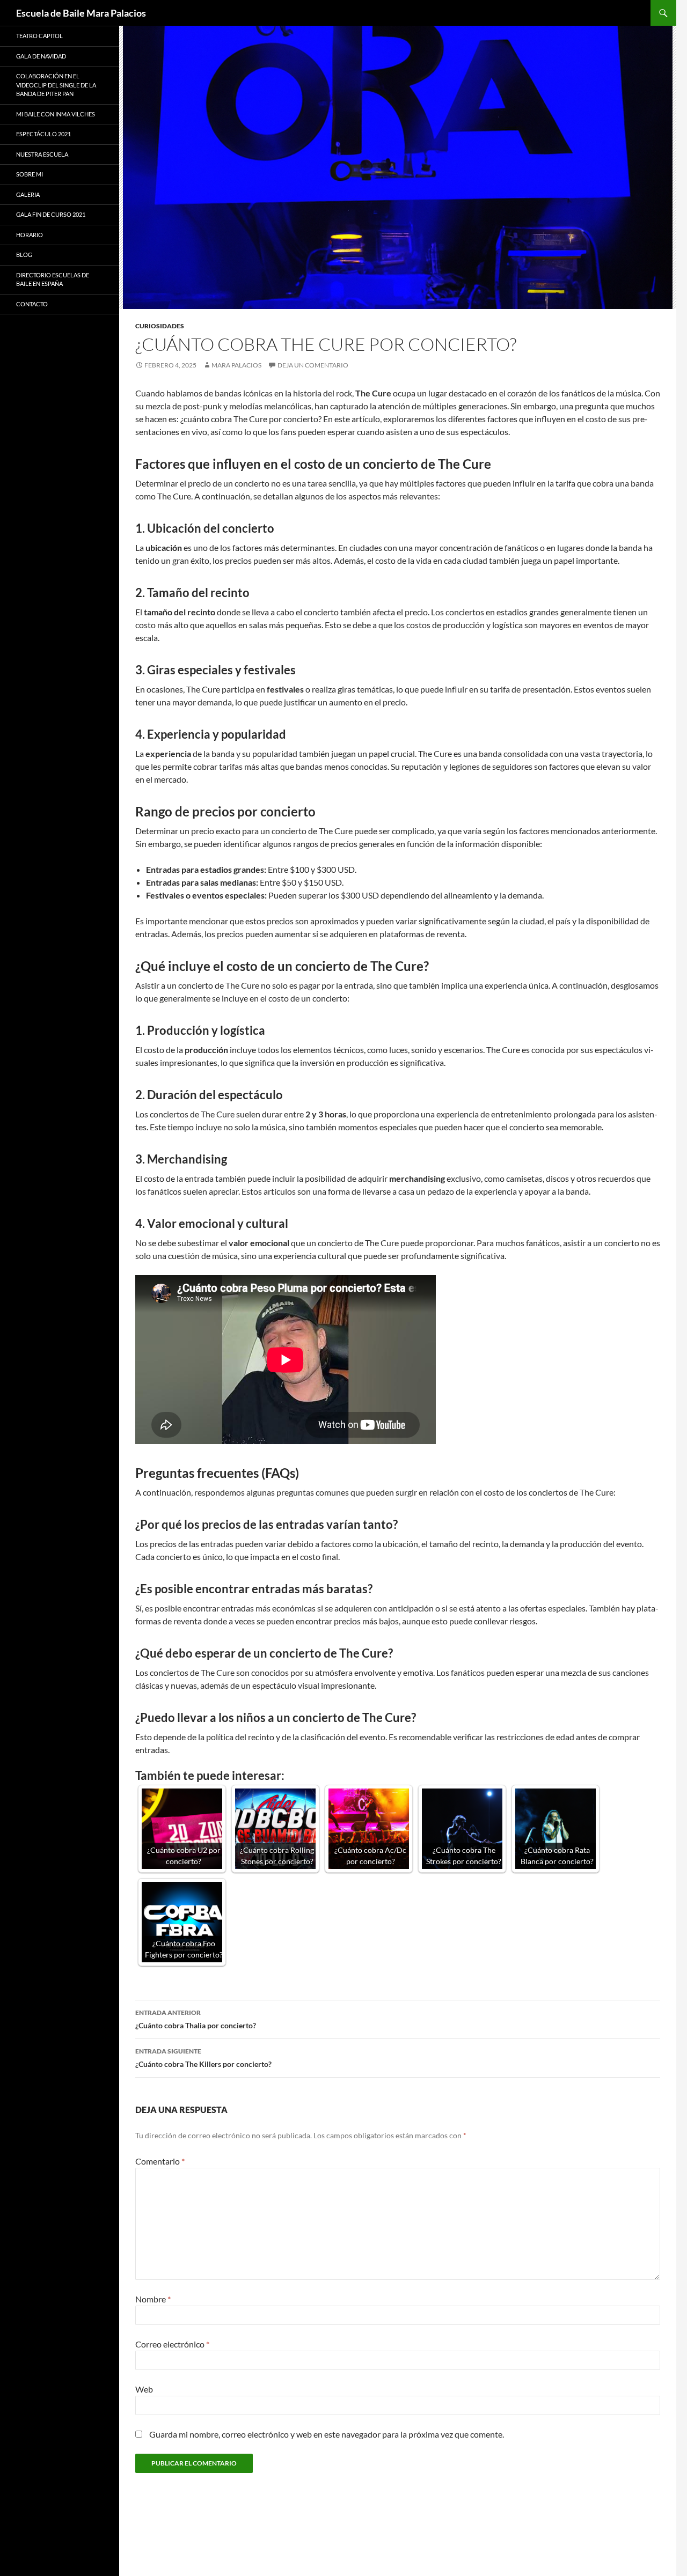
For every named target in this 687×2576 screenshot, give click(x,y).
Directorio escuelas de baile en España (53, 279)
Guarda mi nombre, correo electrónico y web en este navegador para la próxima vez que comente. (327, 2434)
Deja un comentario (313, 365)
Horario (30, 235)
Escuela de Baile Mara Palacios (81, 13)
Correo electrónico (172, 2344)
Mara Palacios (236, 365)
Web (144, 2389)
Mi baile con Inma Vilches (56, 114)
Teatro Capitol (39, 36)
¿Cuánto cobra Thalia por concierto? (196, 2019)
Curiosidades (160, 326)
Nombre (153, 2299)
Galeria (28, 194)
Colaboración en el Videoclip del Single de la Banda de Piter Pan (56, 85)
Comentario (160, 2161)
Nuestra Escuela (42, 154)
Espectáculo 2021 (43, 134)
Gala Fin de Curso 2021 (51, 214)
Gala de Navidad (41, 56)
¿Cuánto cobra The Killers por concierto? (203, 2058)
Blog (24, 255)
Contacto (32, 304)
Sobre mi (30, 174)
